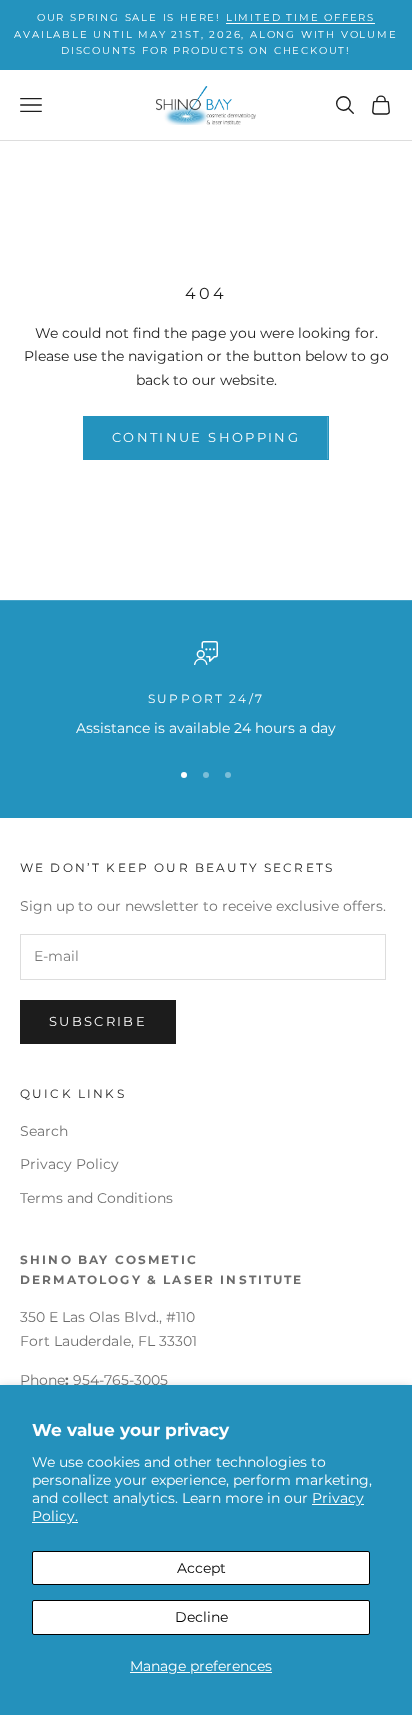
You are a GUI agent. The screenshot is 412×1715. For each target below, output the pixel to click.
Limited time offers (300, 17)
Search (44, 1131)
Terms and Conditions (96, 1198)
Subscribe (98, 1021)
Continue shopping (206, 437)
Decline (201, 1617)
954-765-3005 (120, 1380)
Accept (201, 1568)
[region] (206, 690)
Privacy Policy (69, 1164)
